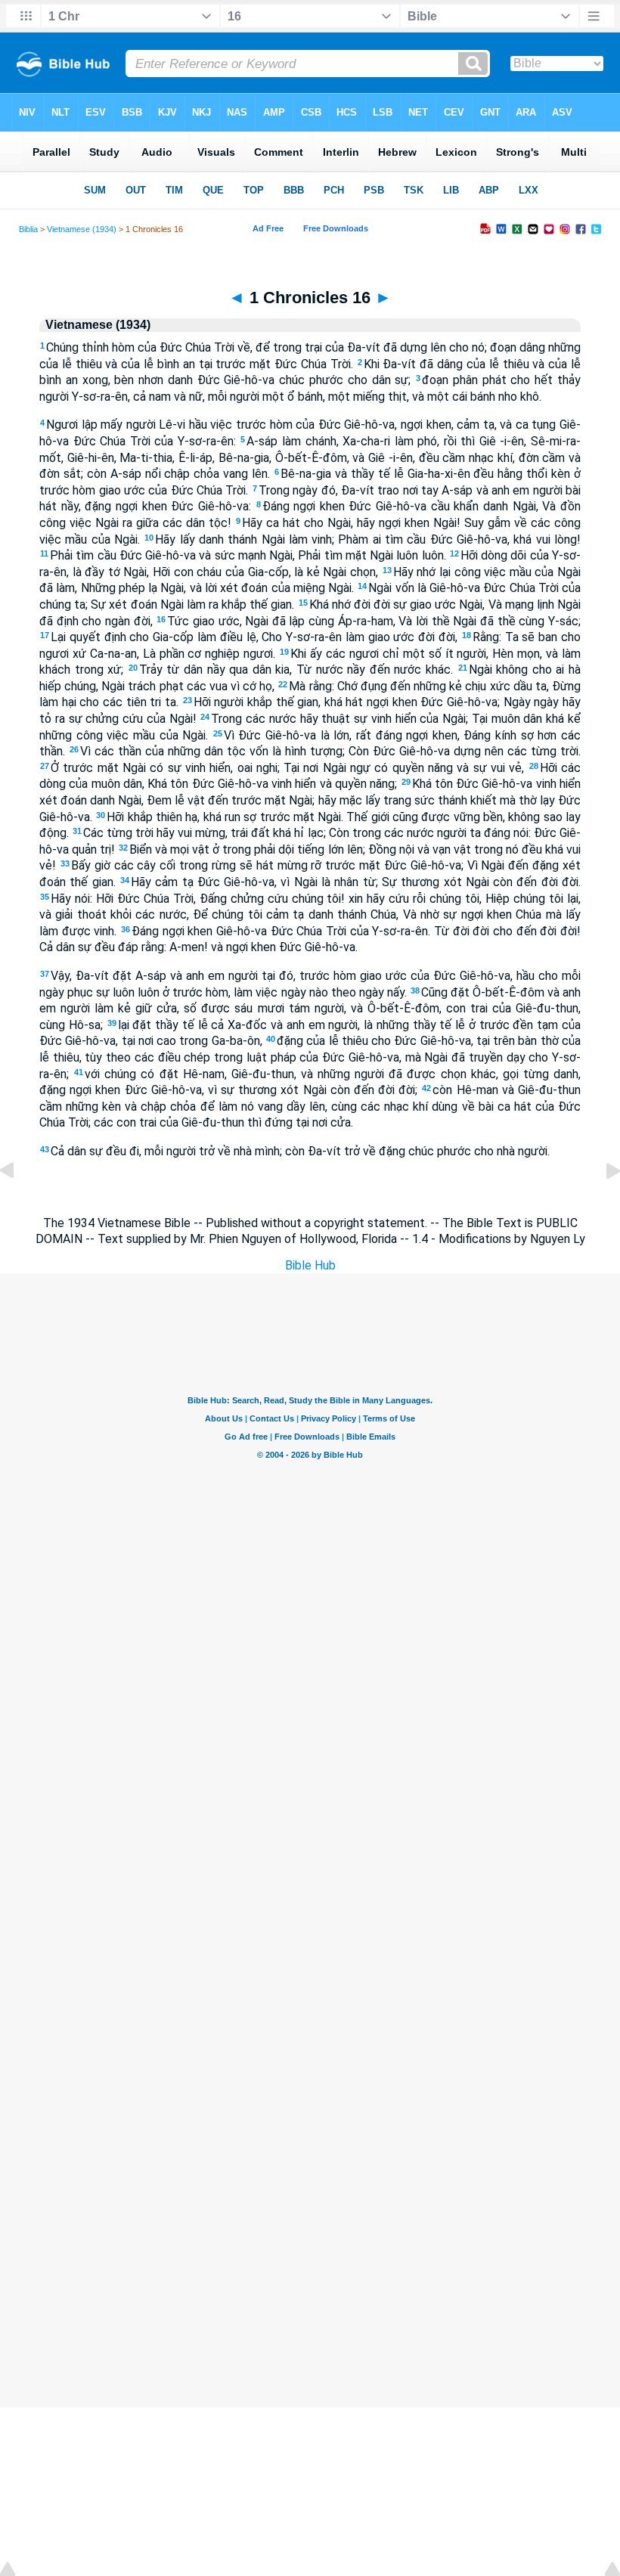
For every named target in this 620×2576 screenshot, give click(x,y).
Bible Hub (310, 1265)
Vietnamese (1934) (82, 229)
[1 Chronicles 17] (601, 1205)
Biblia (28, 229)
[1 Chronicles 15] (19, 1205)
